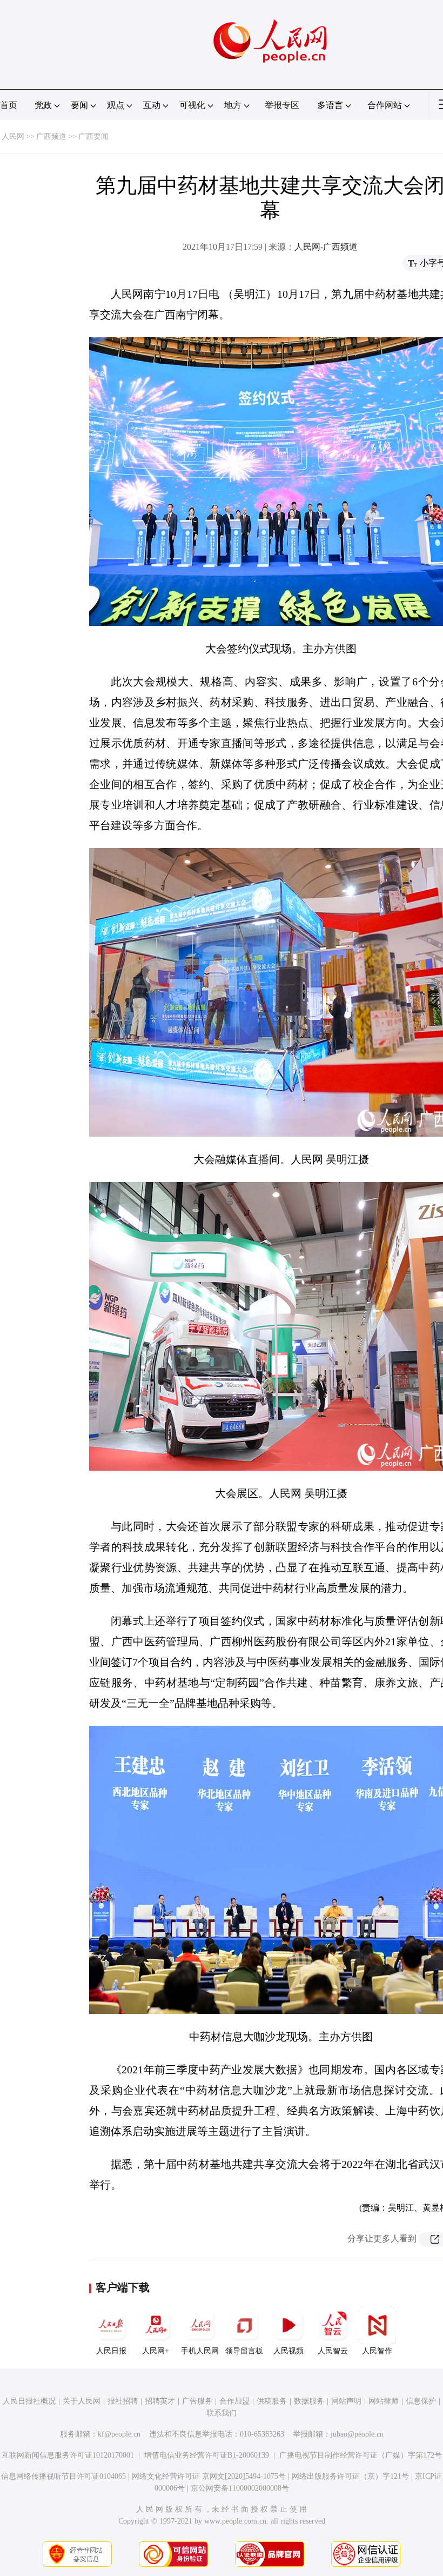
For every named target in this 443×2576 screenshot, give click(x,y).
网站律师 (384, 2401)
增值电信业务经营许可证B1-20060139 (207, 2455)
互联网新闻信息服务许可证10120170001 (68, 2455)
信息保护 (421, 2401)
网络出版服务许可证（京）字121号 (350, 2476)
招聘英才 (160, 2401)
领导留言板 (244, 2351)
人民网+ (156, 2351)
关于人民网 (82, 2401)
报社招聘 (123, 2401)
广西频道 (51, 136)
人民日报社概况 (29, 2401)
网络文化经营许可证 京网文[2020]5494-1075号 (209, 2476)
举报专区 (282, 105)
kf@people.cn (119, 2434)
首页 (9, 105)
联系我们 (222, 2413)
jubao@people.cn (357, 2434)
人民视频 (288, 2351)
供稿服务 (272, 2401)
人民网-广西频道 (326, 247)
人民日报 (111, 2351)
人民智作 (377, 2351)
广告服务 (197, 2401)
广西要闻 (93, 136)
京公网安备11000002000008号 (240, 2488)
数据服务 (309, 2401)
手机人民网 (200, 2351)
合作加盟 (234, 2401)
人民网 (13, 136)
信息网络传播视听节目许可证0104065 (63, 2476)
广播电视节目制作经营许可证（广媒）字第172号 (361, 2455)
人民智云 (333, 2351)
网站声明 (346, 2401)
